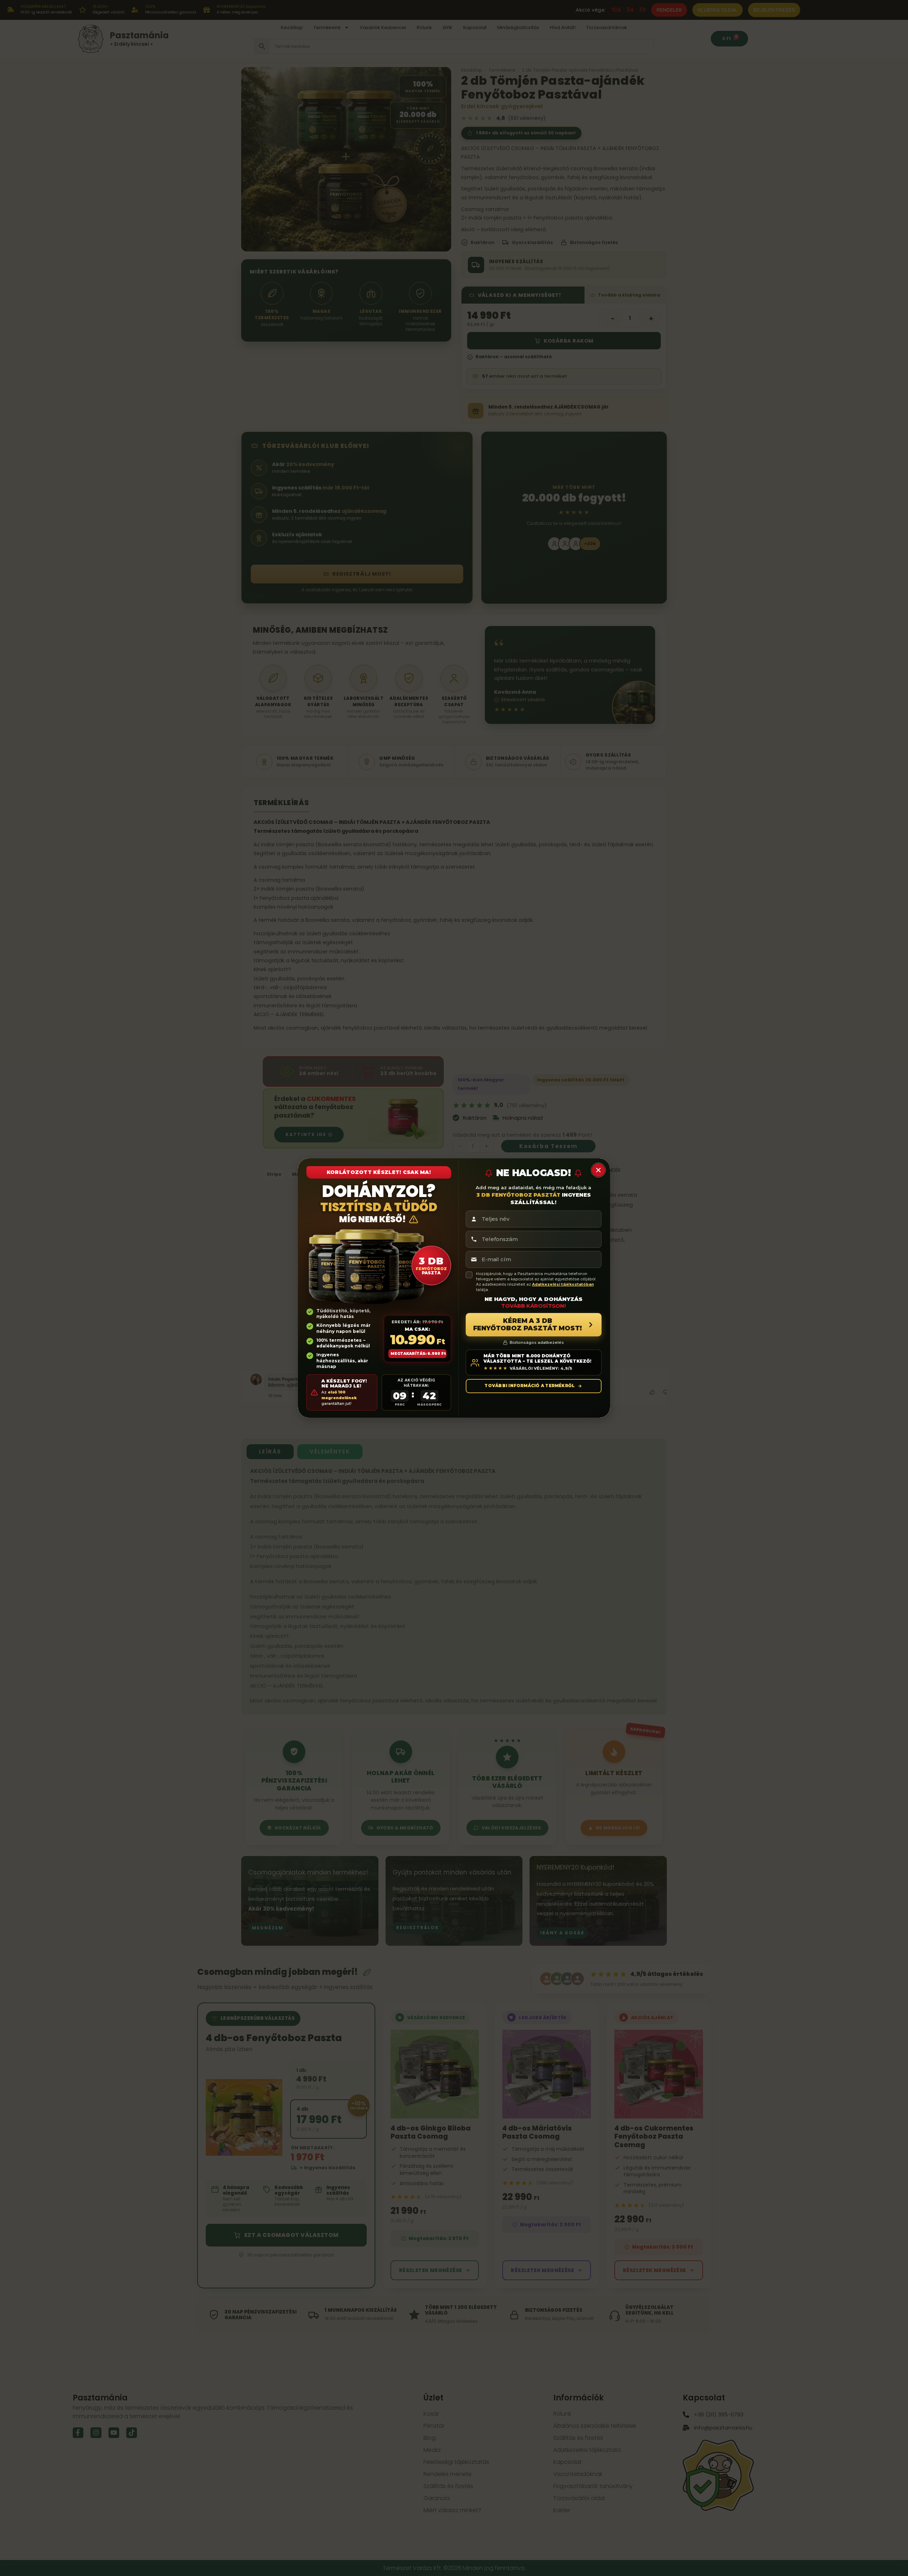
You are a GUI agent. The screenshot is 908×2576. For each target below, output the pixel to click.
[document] (454, 1288)
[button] (598, 1170)
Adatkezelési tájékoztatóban (563, 1284)
